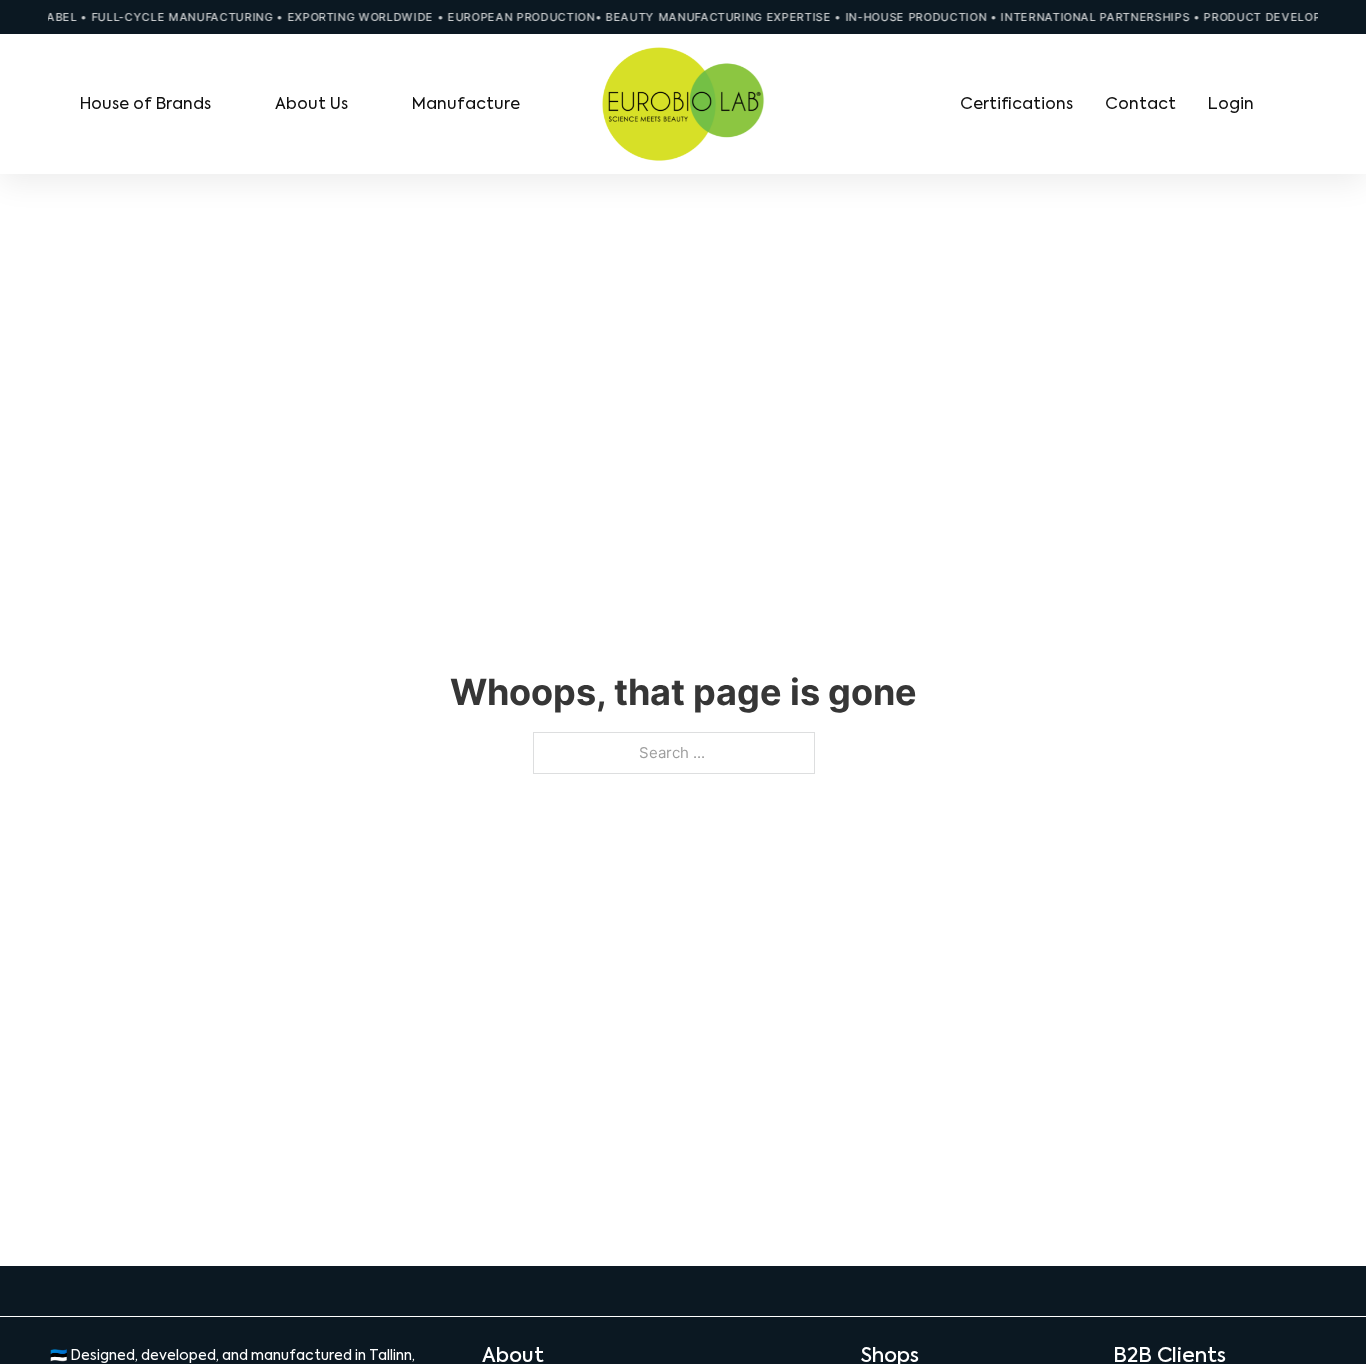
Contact (1140, 103)
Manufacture (466, 103)
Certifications (1016, 103)
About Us (311, 103)
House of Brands (145, 103)
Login (1231, 103)
